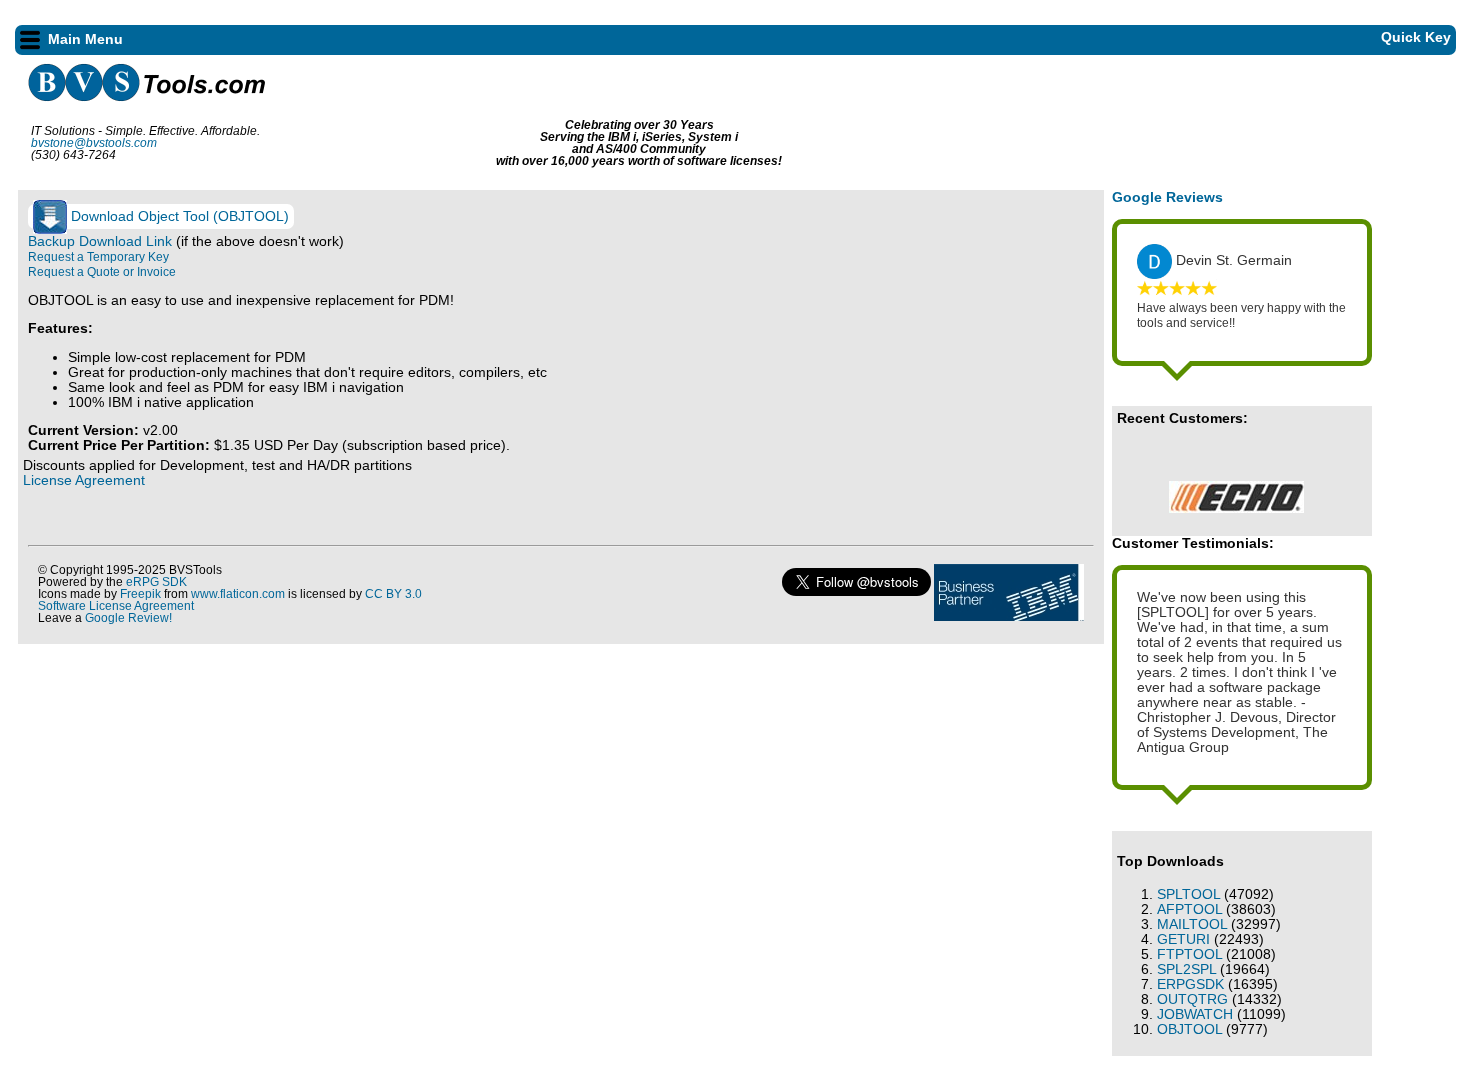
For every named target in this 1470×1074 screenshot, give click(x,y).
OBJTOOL (1189, 1029)
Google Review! (128, 618)
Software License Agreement (116, 606)
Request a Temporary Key (98, 257)
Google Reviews (1167, 197)
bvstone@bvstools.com (94, 143)
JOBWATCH (1195, 1014)
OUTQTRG (1192, 999)
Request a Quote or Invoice (102, 272)
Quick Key (1412, 37)
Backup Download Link (102, 241)
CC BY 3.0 (393, 594)
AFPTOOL (1189, 909)
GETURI (1183, 939)
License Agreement (84, 480)
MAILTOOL (1192, 924)
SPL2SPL (1186, 969)
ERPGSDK (1190, 984)
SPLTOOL (1188, 894)
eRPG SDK (156, 582)
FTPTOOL (1189, 954)
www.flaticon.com (238, 594)
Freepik (140, 594)
